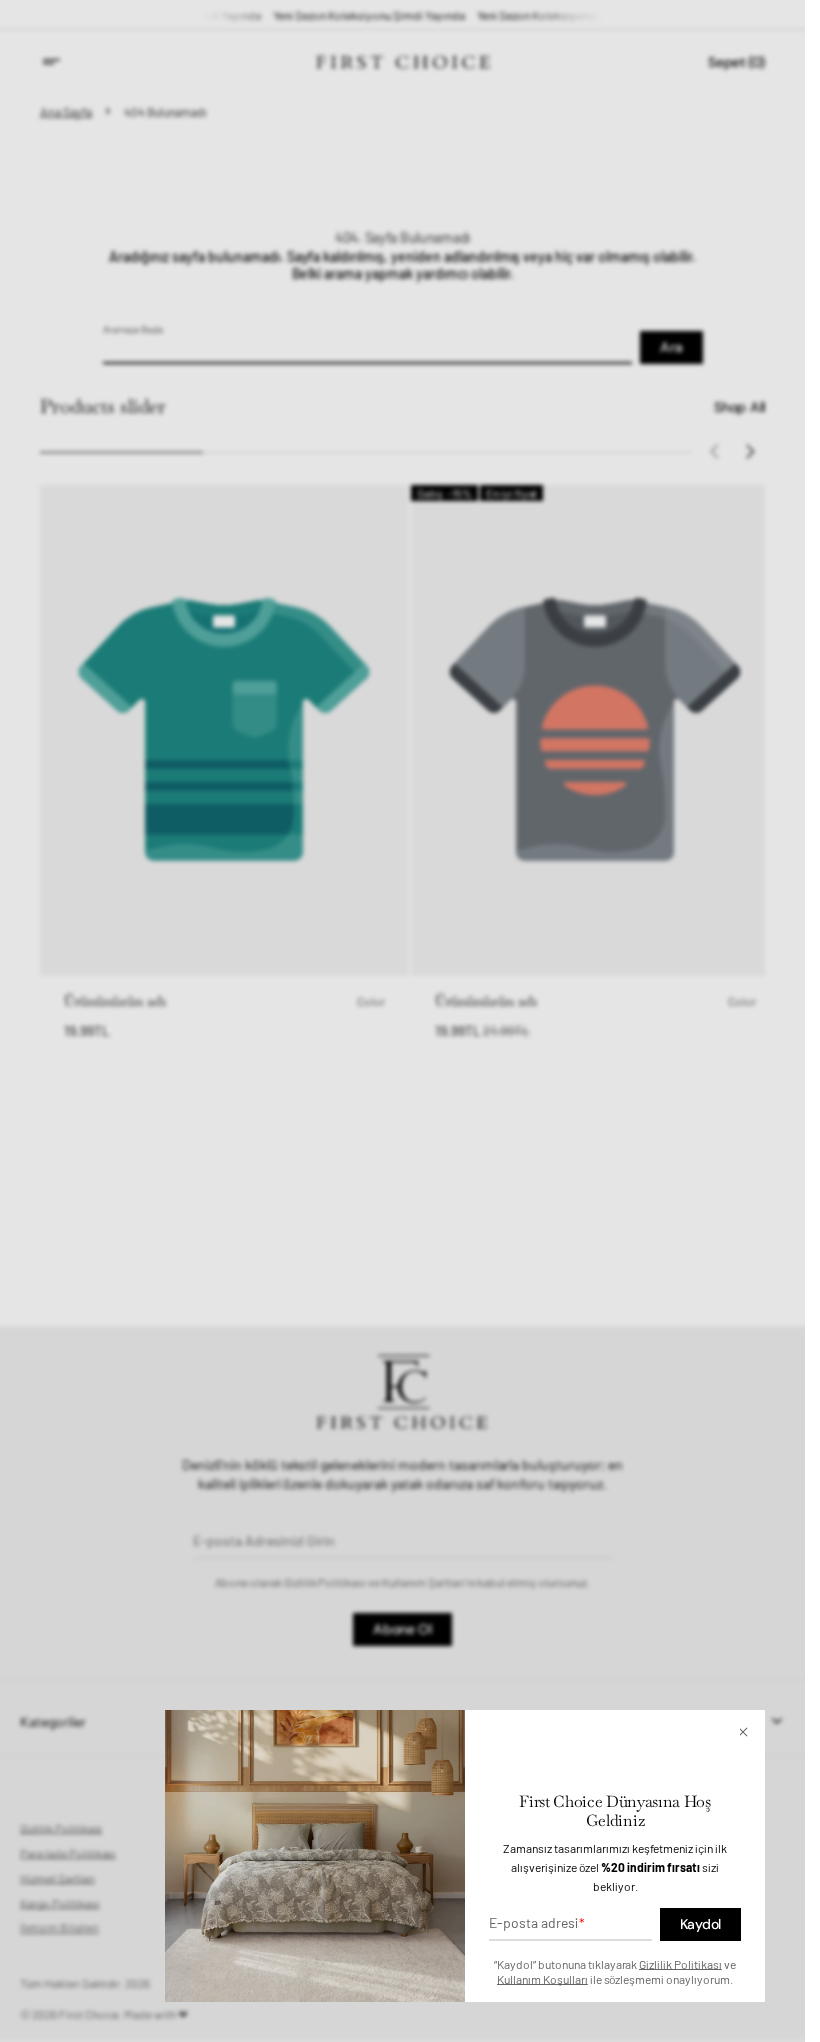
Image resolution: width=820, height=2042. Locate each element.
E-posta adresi (533, 1922)
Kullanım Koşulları (542, 1979)
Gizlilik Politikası (680, 1964)
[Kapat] (747, 1732)
